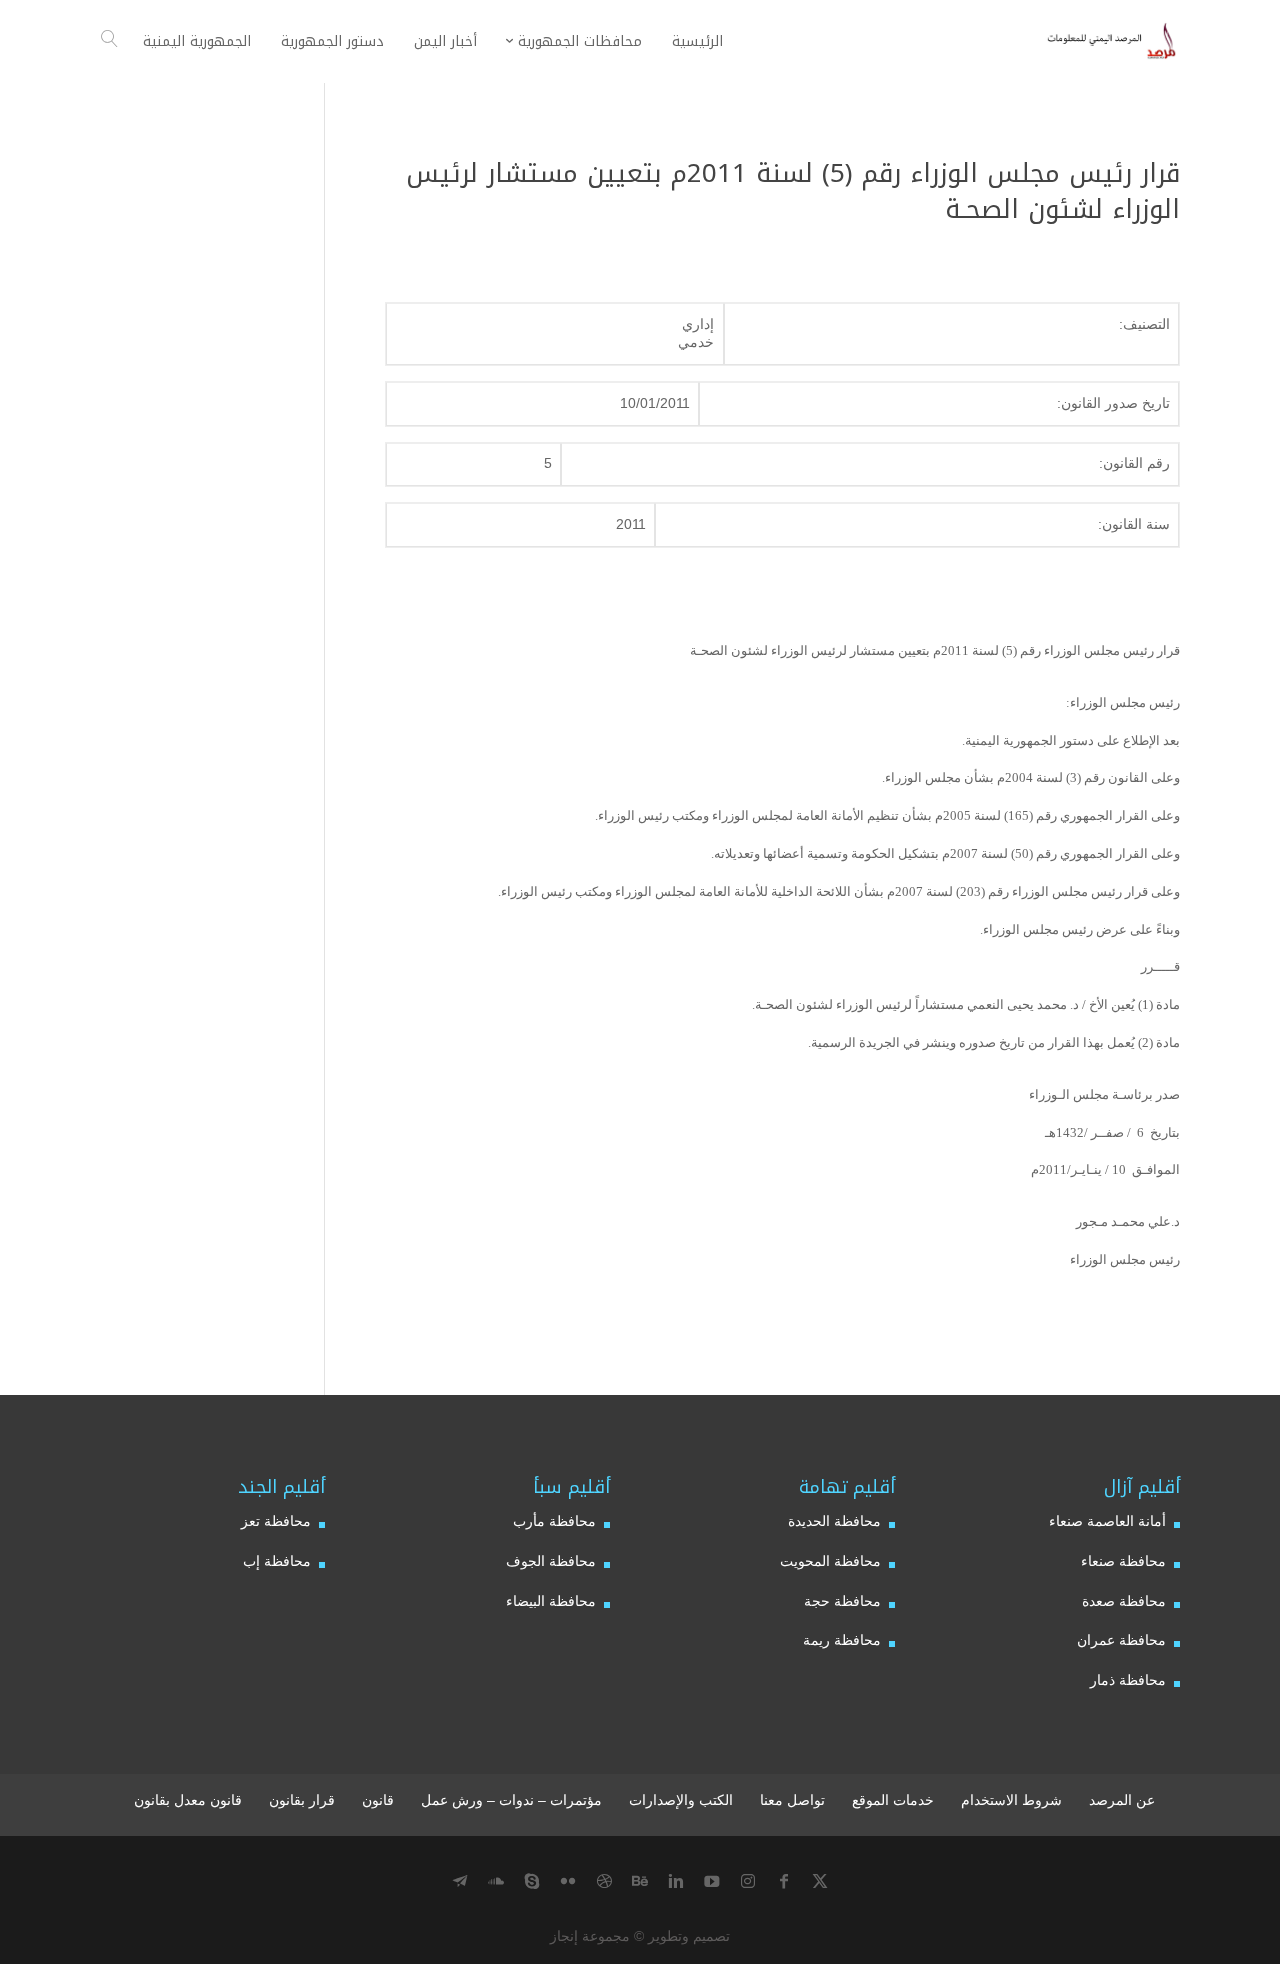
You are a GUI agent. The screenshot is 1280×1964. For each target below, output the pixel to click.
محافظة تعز (276, 1521)
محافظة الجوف (551, 1561)
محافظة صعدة (1124, 1601)
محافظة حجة (842, 1601)
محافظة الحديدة (834, 1521)
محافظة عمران (1121, 1640)
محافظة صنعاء (1123, 1561)
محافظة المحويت (830, 1561)
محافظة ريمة (842, 1640)
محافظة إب (277, 1561)
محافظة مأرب (554, 1521)
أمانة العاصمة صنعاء (1107, 1521)
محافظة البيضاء (551, 1601)
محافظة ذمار (1128, 1680)
